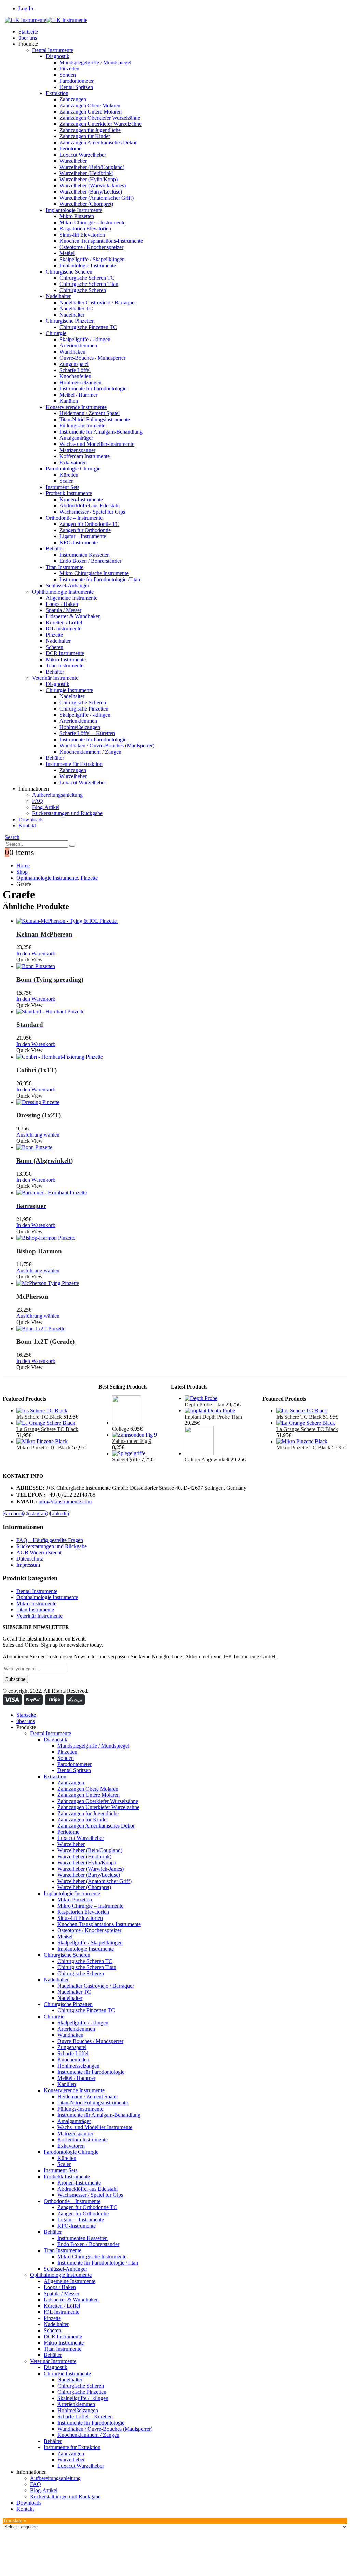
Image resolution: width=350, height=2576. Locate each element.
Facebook (14, 1513)
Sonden (68, 75)
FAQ (38, 801)
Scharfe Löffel (75, 370)
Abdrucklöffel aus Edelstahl (90, 506)
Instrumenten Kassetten (85, 555)
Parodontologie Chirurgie (73, 469)
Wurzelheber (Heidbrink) (86, 173)
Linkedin (59, 1513)
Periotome (70, 149)
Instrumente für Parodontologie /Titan (100, 579)
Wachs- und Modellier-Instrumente (97, 444)
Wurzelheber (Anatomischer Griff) (97, 198)
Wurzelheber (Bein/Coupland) (92, 167)
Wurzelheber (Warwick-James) (93, 185)
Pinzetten (69, 69)
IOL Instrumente (64, 629)
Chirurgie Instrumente (69, 690)
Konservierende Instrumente (76, 407)
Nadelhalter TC (76, 309)
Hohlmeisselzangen (80, 382)
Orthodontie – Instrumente (74, 518)
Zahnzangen (73, 99)
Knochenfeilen (75, 376)
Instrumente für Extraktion (74, 764)
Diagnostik (58, 56)
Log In (26, 8)
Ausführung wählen (38, 1135)
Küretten (69, 475)
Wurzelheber (73, 161)
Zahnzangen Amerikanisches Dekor (98, 142)
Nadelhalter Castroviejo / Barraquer (98, 302)
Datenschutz (30, 1559)
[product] (182, 921)
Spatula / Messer (64, 610)
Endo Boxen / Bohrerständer (90, 561)
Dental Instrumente (53, 50)
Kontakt (27, 826)
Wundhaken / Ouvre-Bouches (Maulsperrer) (107, 746)
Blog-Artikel (46, 807)
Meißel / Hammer (78, 395)
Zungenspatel (74, 364)
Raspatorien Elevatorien (85, 229)
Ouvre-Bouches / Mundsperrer (92, 358)
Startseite (28, 32)
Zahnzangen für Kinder (85, 136)
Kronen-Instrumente (81, 499)
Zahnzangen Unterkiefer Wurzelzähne (100, 124)
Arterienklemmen (78, 346)
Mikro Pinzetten (77, 216)
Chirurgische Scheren (69, 272)
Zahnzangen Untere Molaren (91, 112)
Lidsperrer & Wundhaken (73, 616)
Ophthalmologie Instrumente (63, 592)
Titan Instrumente (65, 567)
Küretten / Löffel (64, 622)
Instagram (37, 1513)
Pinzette (54, 635)
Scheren (55, 647)
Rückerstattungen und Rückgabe (67, 813)
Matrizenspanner (77, 450)
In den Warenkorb (36, 953)
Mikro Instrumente (66, 659)
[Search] (72, 846)
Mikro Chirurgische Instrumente (94, 573)
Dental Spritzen (76, 87)
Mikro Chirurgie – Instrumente (92, 222)
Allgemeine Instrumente (72, 598)
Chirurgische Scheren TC (87, 278)
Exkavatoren (73, 462)
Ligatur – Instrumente (83, 536)
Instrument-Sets (63, 487)
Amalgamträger (76, 438)
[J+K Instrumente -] (46, 20)
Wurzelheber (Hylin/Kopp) (89, 179)
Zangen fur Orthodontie (85, 530)
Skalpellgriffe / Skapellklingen (92, 259)
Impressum (28, 1565)
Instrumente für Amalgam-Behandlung (101, 432)
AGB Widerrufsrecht (39, 1552)
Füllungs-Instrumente (82, 426)
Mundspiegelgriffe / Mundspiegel (95, 62)
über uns (28, 38)
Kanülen (69, 401)
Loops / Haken (62, 604)
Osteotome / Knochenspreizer (91, 247)
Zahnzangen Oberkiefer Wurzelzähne (100, 118)
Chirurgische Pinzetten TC (88, 327)
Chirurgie (56, 333)
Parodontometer (77, 81)
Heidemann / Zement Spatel (90, 413)
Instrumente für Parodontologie (93, 389)
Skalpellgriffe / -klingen (85, 339)
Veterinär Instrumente (55, 678)
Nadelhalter (58, 296)
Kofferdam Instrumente (85, 456)
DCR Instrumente (65, 653)
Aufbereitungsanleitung (57, 795)
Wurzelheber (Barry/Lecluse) (91, 192)
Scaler (66, 481)
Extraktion (57, 93)
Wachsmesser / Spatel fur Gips (92, 512)
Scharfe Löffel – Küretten (87, 733)
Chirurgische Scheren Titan (89, 284)
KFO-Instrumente (79, 542)
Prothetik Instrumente (69, 493)
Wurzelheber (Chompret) (86, 204)
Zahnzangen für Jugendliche (90, 130)
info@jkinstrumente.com (65, 1502)
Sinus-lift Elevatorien (82, 235)
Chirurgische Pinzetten (70, 321)
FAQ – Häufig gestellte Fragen (50, 1540)
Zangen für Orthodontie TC (89, 524)
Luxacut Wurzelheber (83, 155)
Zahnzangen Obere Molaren (90, 105)
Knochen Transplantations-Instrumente (101, 241)
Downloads (31, 819)
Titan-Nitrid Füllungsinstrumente (95, 419)
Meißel (67, 253)
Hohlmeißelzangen (80, 727)
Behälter (55, 549)
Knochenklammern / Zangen (90, 752)
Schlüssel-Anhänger (68, 586)
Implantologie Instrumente (74, 210)
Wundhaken (72, 352)
